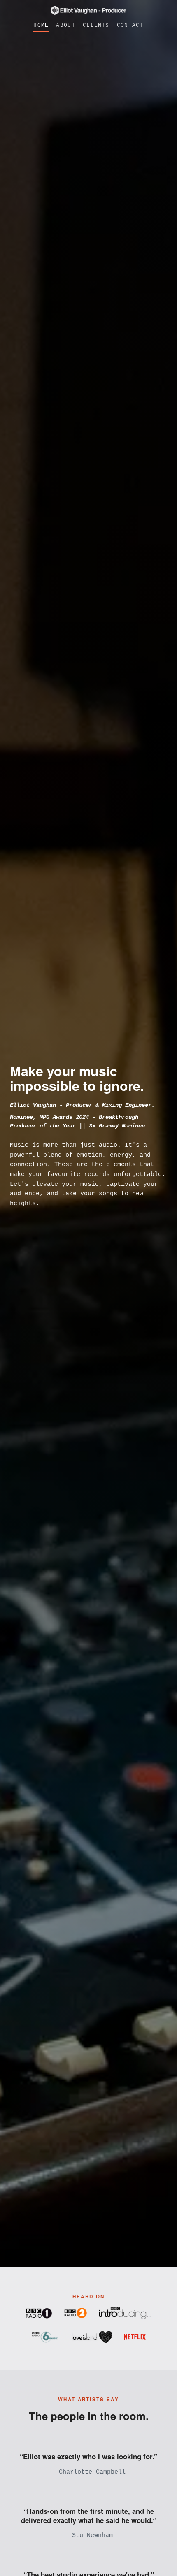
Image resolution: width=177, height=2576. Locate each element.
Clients (96, 25)
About (65, 25)
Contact (130, 25)
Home (41, 25)
